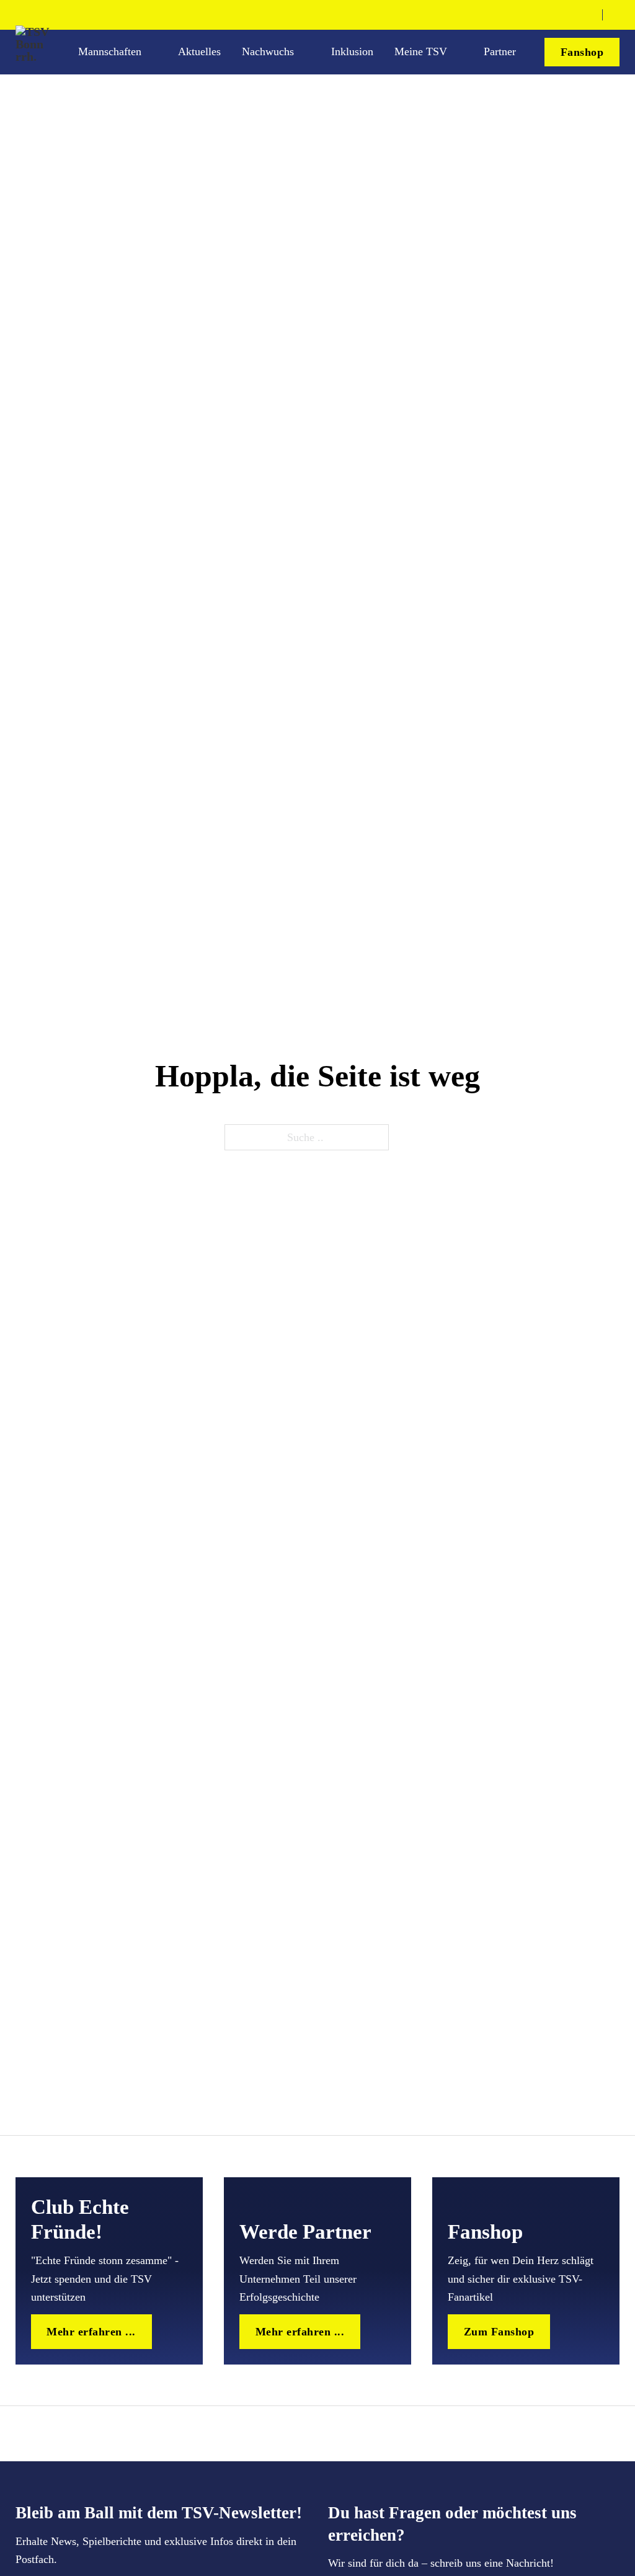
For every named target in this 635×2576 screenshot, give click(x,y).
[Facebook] (527, 15)
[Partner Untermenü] (528, 52)
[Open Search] (615, 15)
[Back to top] (590, 2538)
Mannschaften (110, 51)
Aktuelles (199, 51)
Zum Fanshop (499, 2332)
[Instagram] (547, 15)
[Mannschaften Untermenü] (153, 52)
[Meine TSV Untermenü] (459, 52)
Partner (500, 51)
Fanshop (582, 52)
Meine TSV (421, 51)
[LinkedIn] (587, 15)
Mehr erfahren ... (91, 2332)
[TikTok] (567, 15)
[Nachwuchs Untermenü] (306, 52)
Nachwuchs (268, 51)
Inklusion (352, 51)
